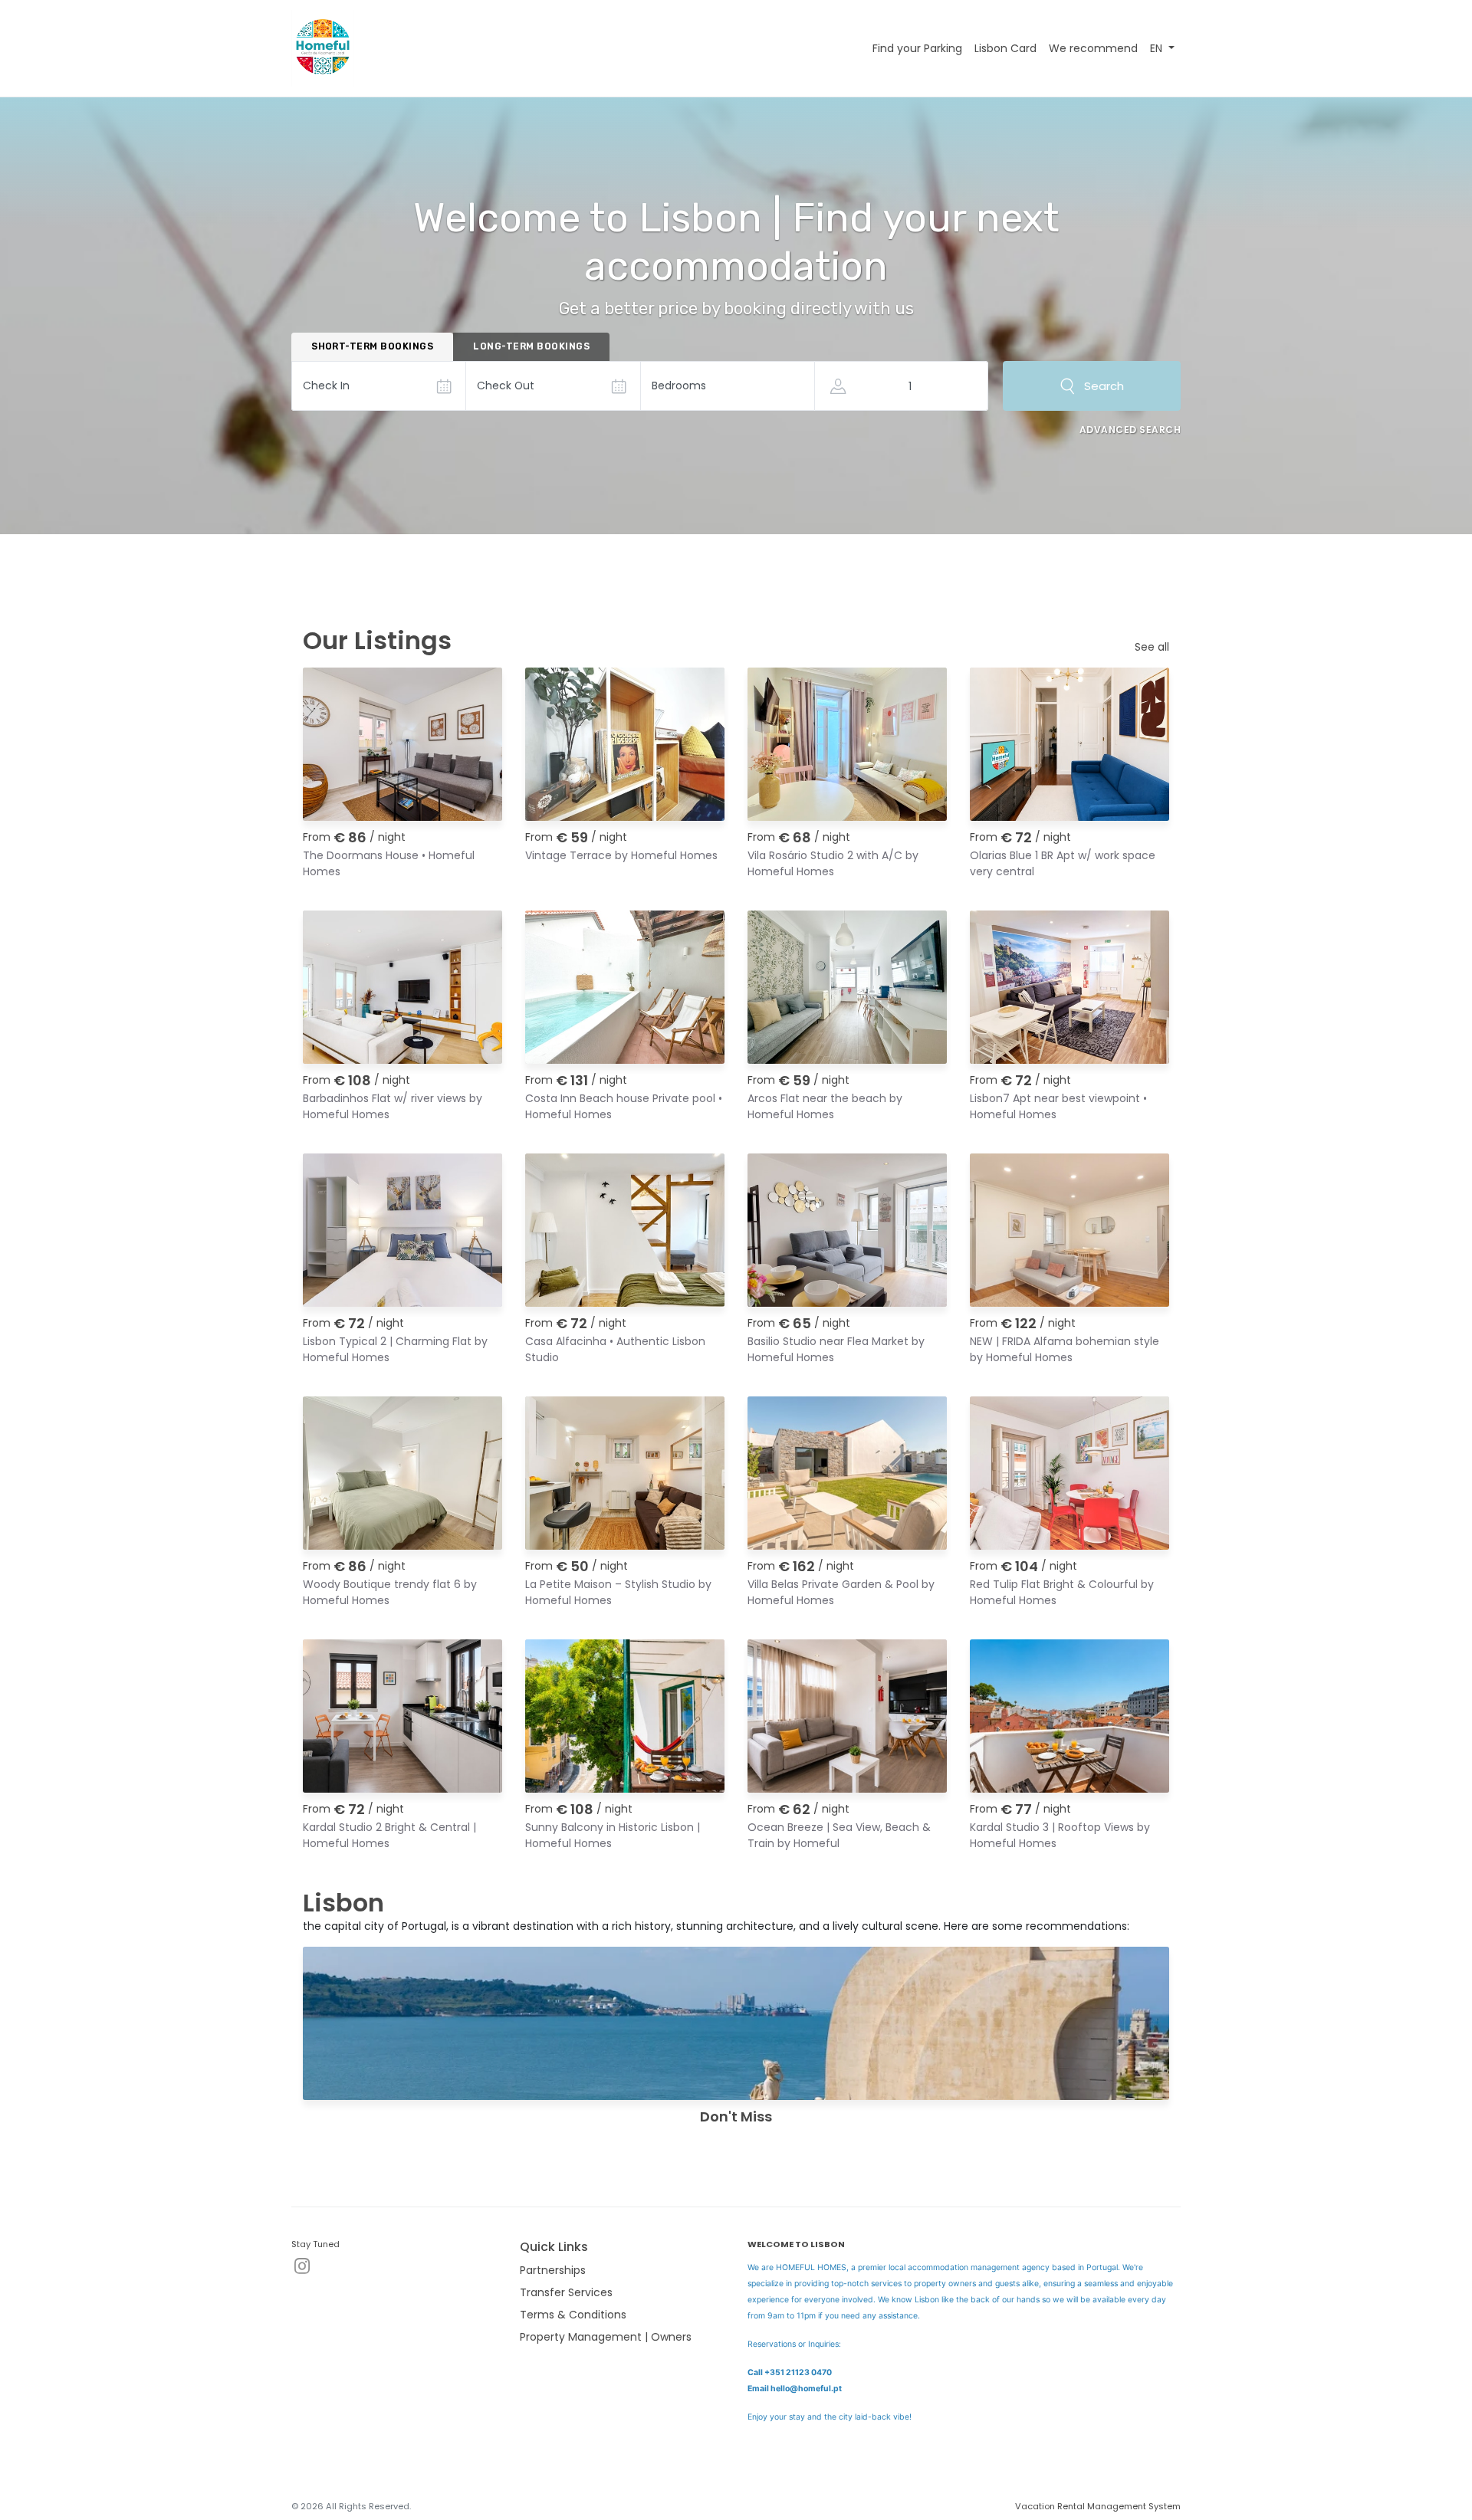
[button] (1162, 49)
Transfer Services (566, 2292)
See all (1152, 647)
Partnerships (553, 2270)
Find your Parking (917, 48)
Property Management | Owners (606, 2337)
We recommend (1093, 48)
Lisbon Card (1005, 48)
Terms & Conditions (573, 2315)
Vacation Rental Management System (1098, 2506)
